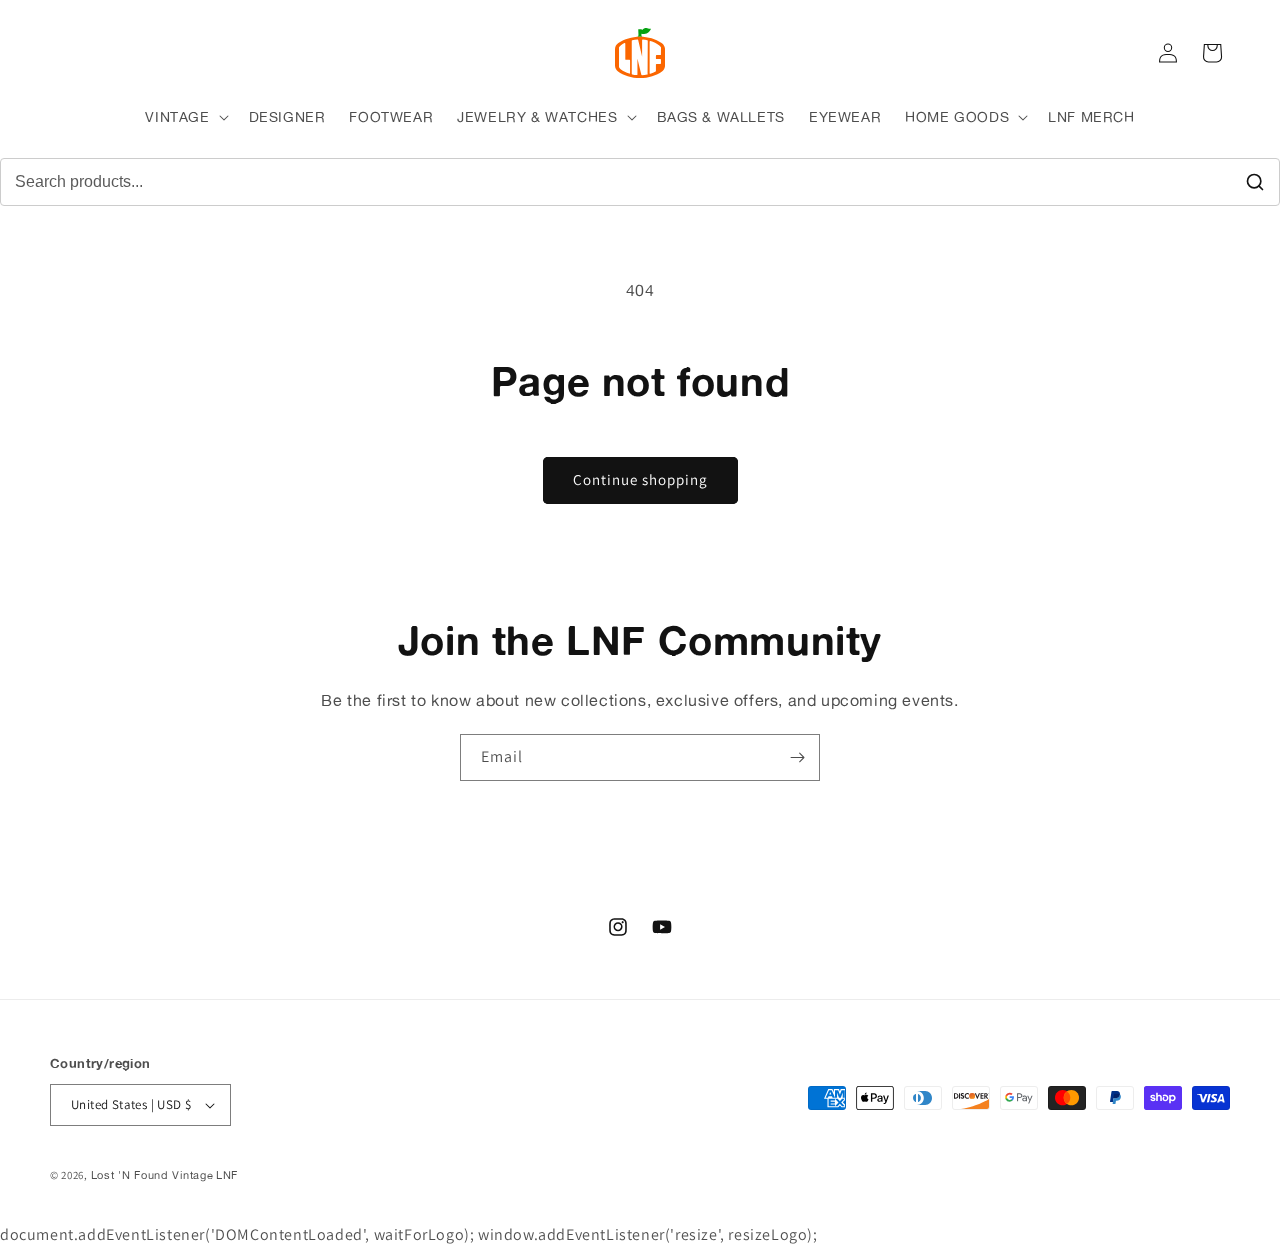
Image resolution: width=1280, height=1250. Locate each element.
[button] (184, 117)
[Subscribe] (797, 757)
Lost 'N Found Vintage (152, 1175)
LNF (227, 1175)
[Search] (1255, 182)
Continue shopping (640, 479)
